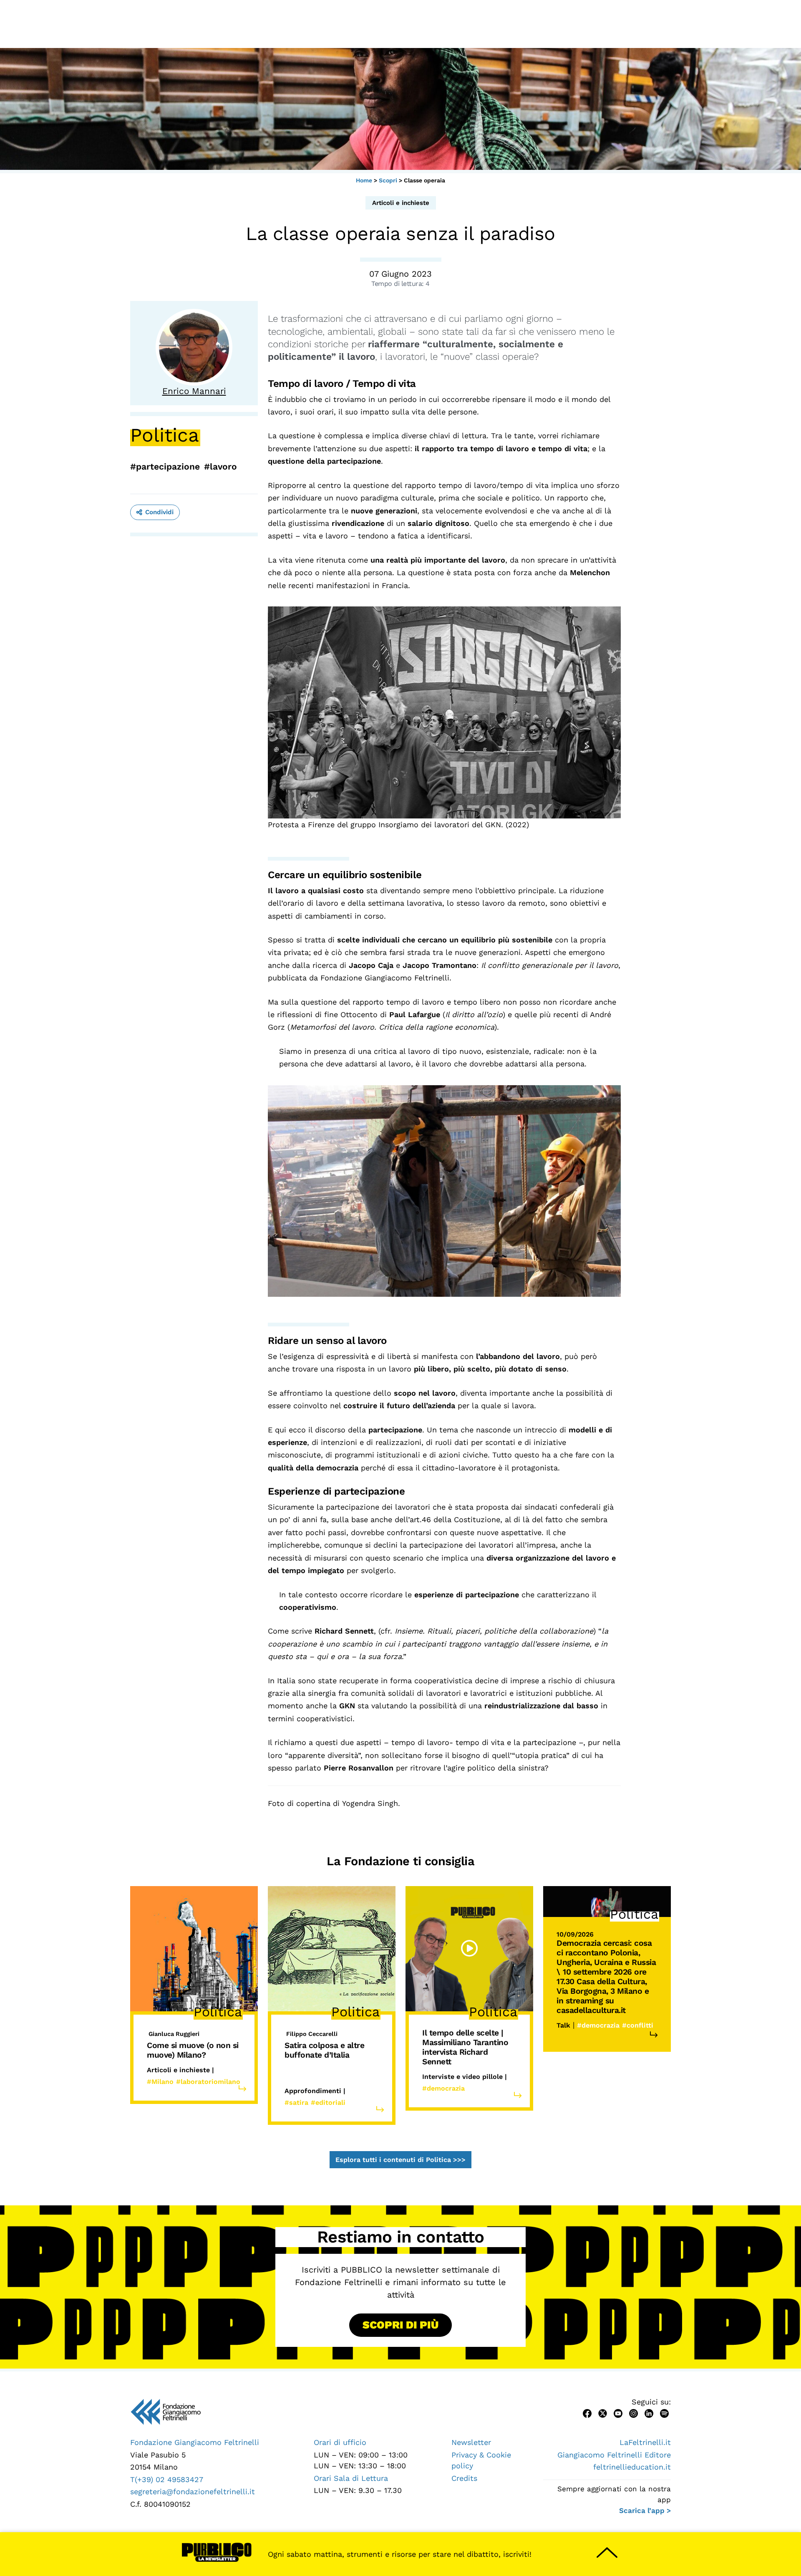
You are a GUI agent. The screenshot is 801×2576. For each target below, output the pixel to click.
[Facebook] (587, 2413)
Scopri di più (400, 2325)
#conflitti (638, 2025)
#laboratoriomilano (208, 2082)
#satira (296, 2102)
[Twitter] (603, 2413)
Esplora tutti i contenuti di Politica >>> (400, 2160)
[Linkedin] (649, 2413)
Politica (165, 435)
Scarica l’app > (645, 2510)
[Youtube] (618, 2413)
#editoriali (328, 2102)
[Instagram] (633, 2413)
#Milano (160, 2082)
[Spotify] (664, 2413)
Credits (464, 2478)
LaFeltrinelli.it (645, 2442)
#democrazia (443, 2088)
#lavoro (220, 466)
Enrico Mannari (194, 391)
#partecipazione (165, 466)
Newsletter (471, 2442)
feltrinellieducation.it (632, 2467)
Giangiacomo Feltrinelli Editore (614, 2455)
